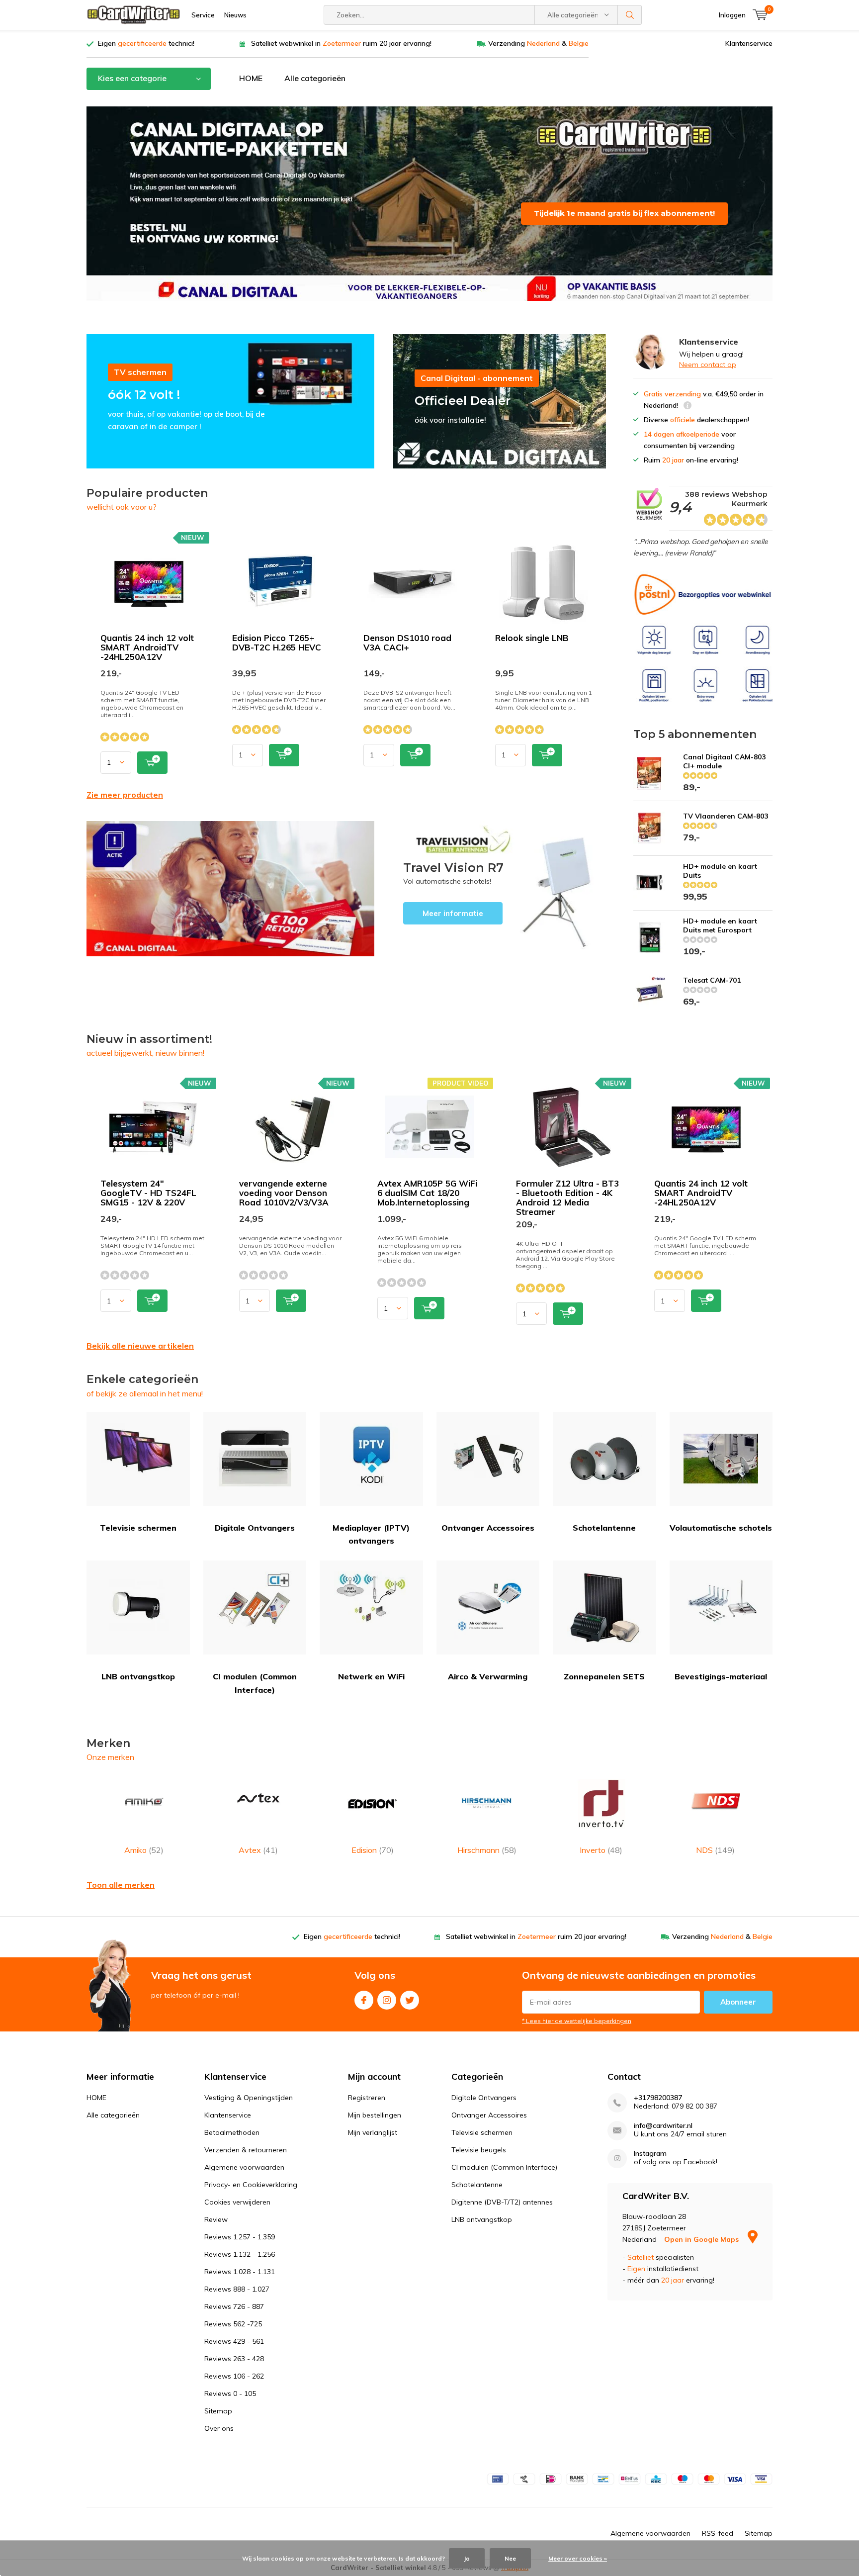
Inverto (601, 1850)
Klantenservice (749, 43)
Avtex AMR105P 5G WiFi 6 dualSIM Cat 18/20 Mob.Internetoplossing (427, 1193)
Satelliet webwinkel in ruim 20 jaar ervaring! (341, 43)
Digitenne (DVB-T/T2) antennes (502, 2202)
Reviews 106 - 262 (234, 2376)
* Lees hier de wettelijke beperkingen (577, 2021)
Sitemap (218, 2411)
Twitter (410, 2000)
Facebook (364, 2000)
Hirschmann (487, 1850)
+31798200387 (658, 2098)
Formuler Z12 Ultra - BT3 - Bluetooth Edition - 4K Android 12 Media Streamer (567, 1197)
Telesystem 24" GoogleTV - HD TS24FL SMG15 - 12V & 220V (148, 1193)
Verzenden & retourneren (246, 2150)
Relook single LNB (532, 638)
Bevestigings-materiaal (721, 1676)
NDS (715, 1850)
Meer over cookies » (578, 2558)
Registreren (367, 2098)
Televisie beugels (479, 2150)
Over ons (219, 2428)
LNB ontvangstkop (138, 1676)
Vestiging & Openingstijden (249, 2098)
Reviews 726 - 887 (234, 2306)
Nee (510, 2558)
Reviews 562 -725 (233, 2324)
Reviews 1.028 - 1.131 (240, 2272)
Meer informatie (500, 889)
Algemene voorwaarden (244, 2167)
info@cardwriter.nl (663, 2126)
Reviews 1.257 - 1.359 (240, 2237)
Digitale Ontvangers (255, 1528)
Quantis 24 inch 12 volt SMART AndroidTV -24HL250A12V (147, 647)
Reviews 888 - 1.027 (237, 2289)
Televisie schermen (138, 1528)
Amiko (144, 1850)
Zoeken (630, 15)
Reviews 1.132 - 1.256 (240, 2254)
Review (216, 2219)
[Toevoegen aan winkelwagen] (152, 763)
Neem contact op (708, 365)
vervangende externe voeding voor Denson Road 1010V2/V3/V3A (284, 1193)
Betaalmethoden (232, 2132)
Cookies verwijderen (237, 2202)
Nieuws (235, 15)
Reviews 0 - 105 (230, 2393)
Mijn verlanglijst (373, 2132)
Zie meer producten (125, 795)
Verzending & (538, 43)
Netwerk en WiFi (371, 1676)
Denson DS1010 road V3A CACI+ (407, 643)
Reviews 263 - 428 (234, 2359)
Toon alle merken (121, 1885)
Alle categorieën (315, 78)
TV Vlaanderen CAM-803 (726, 816)
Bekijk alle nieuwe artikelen (140, 1346)
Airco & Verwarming (488, 1676)
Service (203, 15)
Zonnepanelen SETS (604, 1676)
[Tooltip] (687, 407)
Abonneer (738, 2002)
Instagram (387, 2000)
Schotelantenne (604, 1528)
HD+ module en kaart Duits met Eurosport (720, 925)
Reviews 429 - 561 (234, 2341)
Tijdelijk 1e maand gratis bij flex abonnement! (624, 213)
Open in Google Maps (702, 2239)
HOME (251, 78)
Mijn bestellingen (375, 2115)
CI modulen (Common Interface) (255, 1683)
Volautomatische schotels (721, 1528)
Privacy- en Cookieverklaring (251, 2185)
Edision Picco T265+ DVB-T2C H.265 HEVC (277, 643)
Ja (467, 2558)
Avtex (258, 1850)
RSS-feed (718, 2533)
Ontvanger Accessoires (488, 1528)
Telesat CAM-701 (712, 980)
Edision (373, 1850)
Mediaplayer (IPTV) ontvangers (371, 1534)
